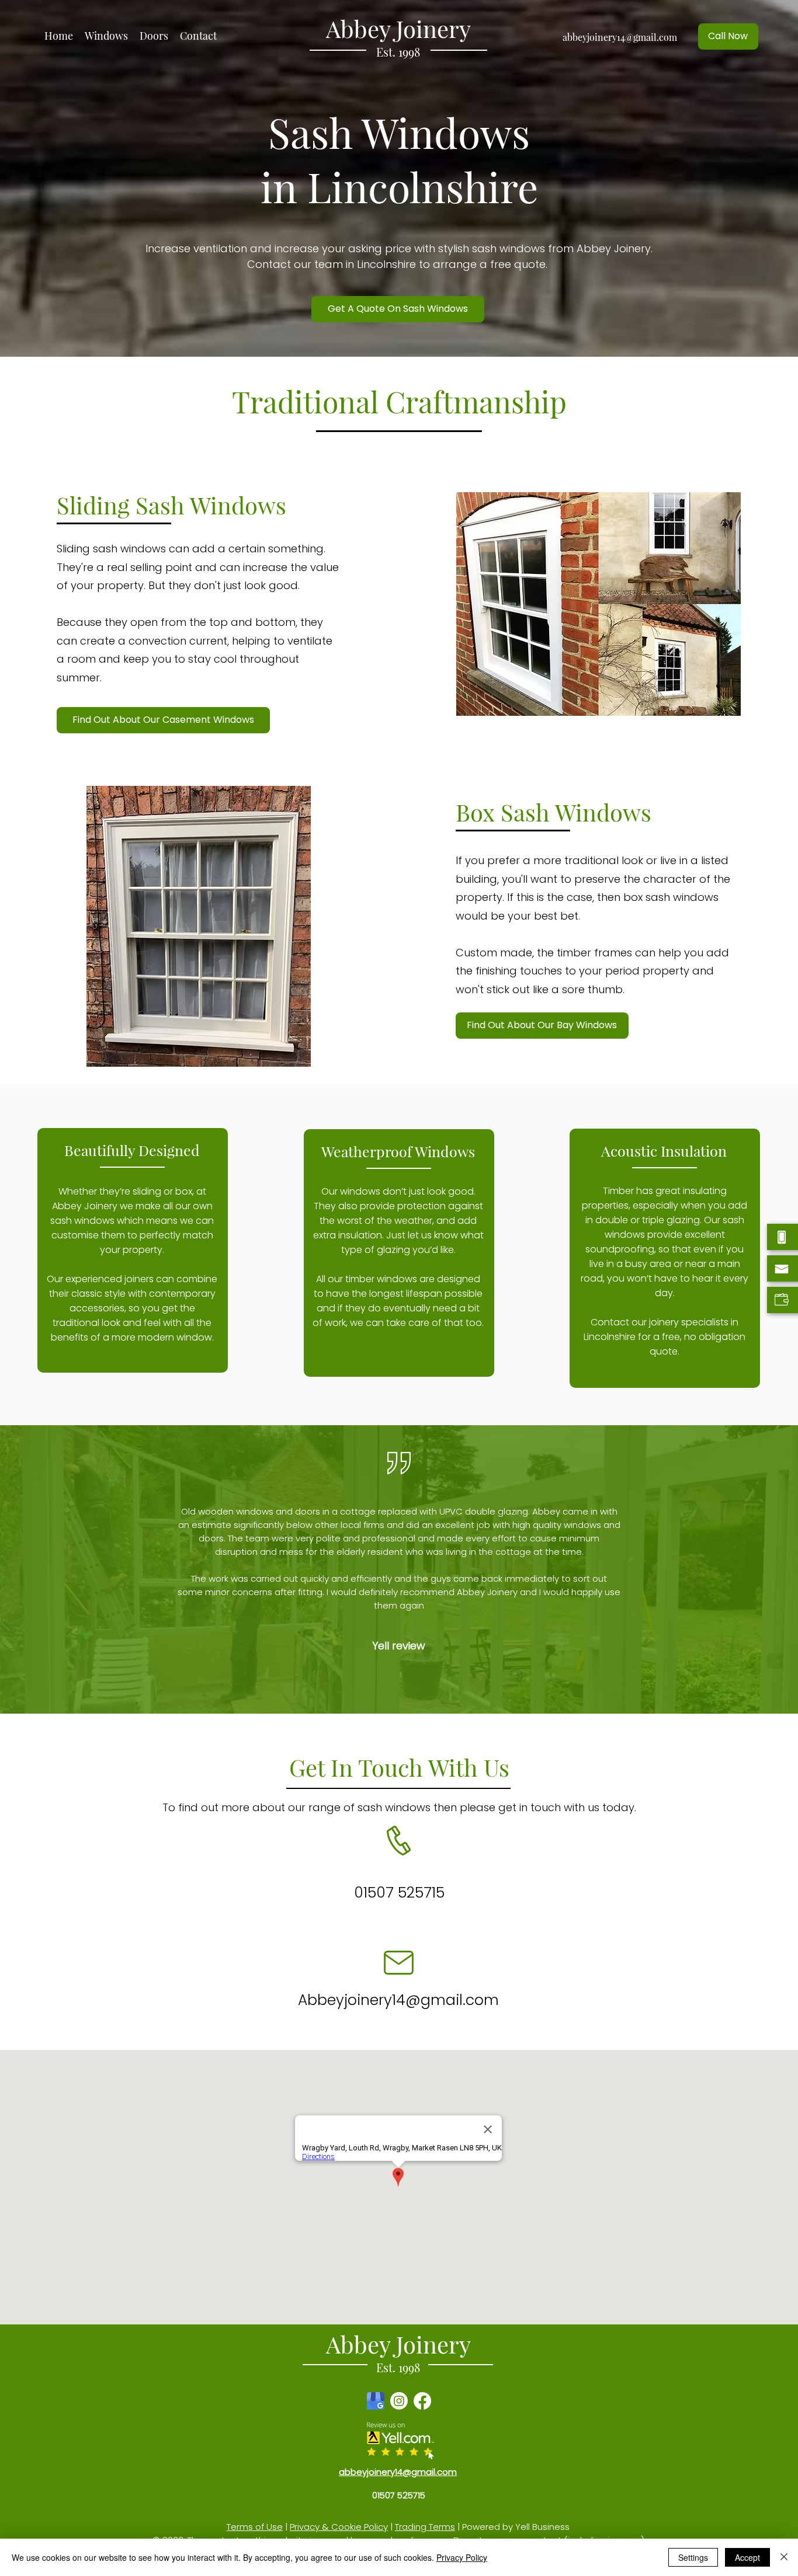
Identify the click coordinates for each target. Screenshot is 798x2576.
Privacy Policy (462, 2557)
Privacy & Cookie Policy (339, 2527)
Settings (693, 2557)
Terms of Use (255, 2527)
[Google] (376, 2401)
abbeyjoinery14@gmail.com (620, 37)
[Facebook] (422, 2401)
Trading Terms (425, 2527)
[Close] (784, 2557)
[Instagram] (399, 2401)
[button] (106, 36)
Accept (747, 2557)
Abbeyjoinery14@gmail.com (398, 2000)
